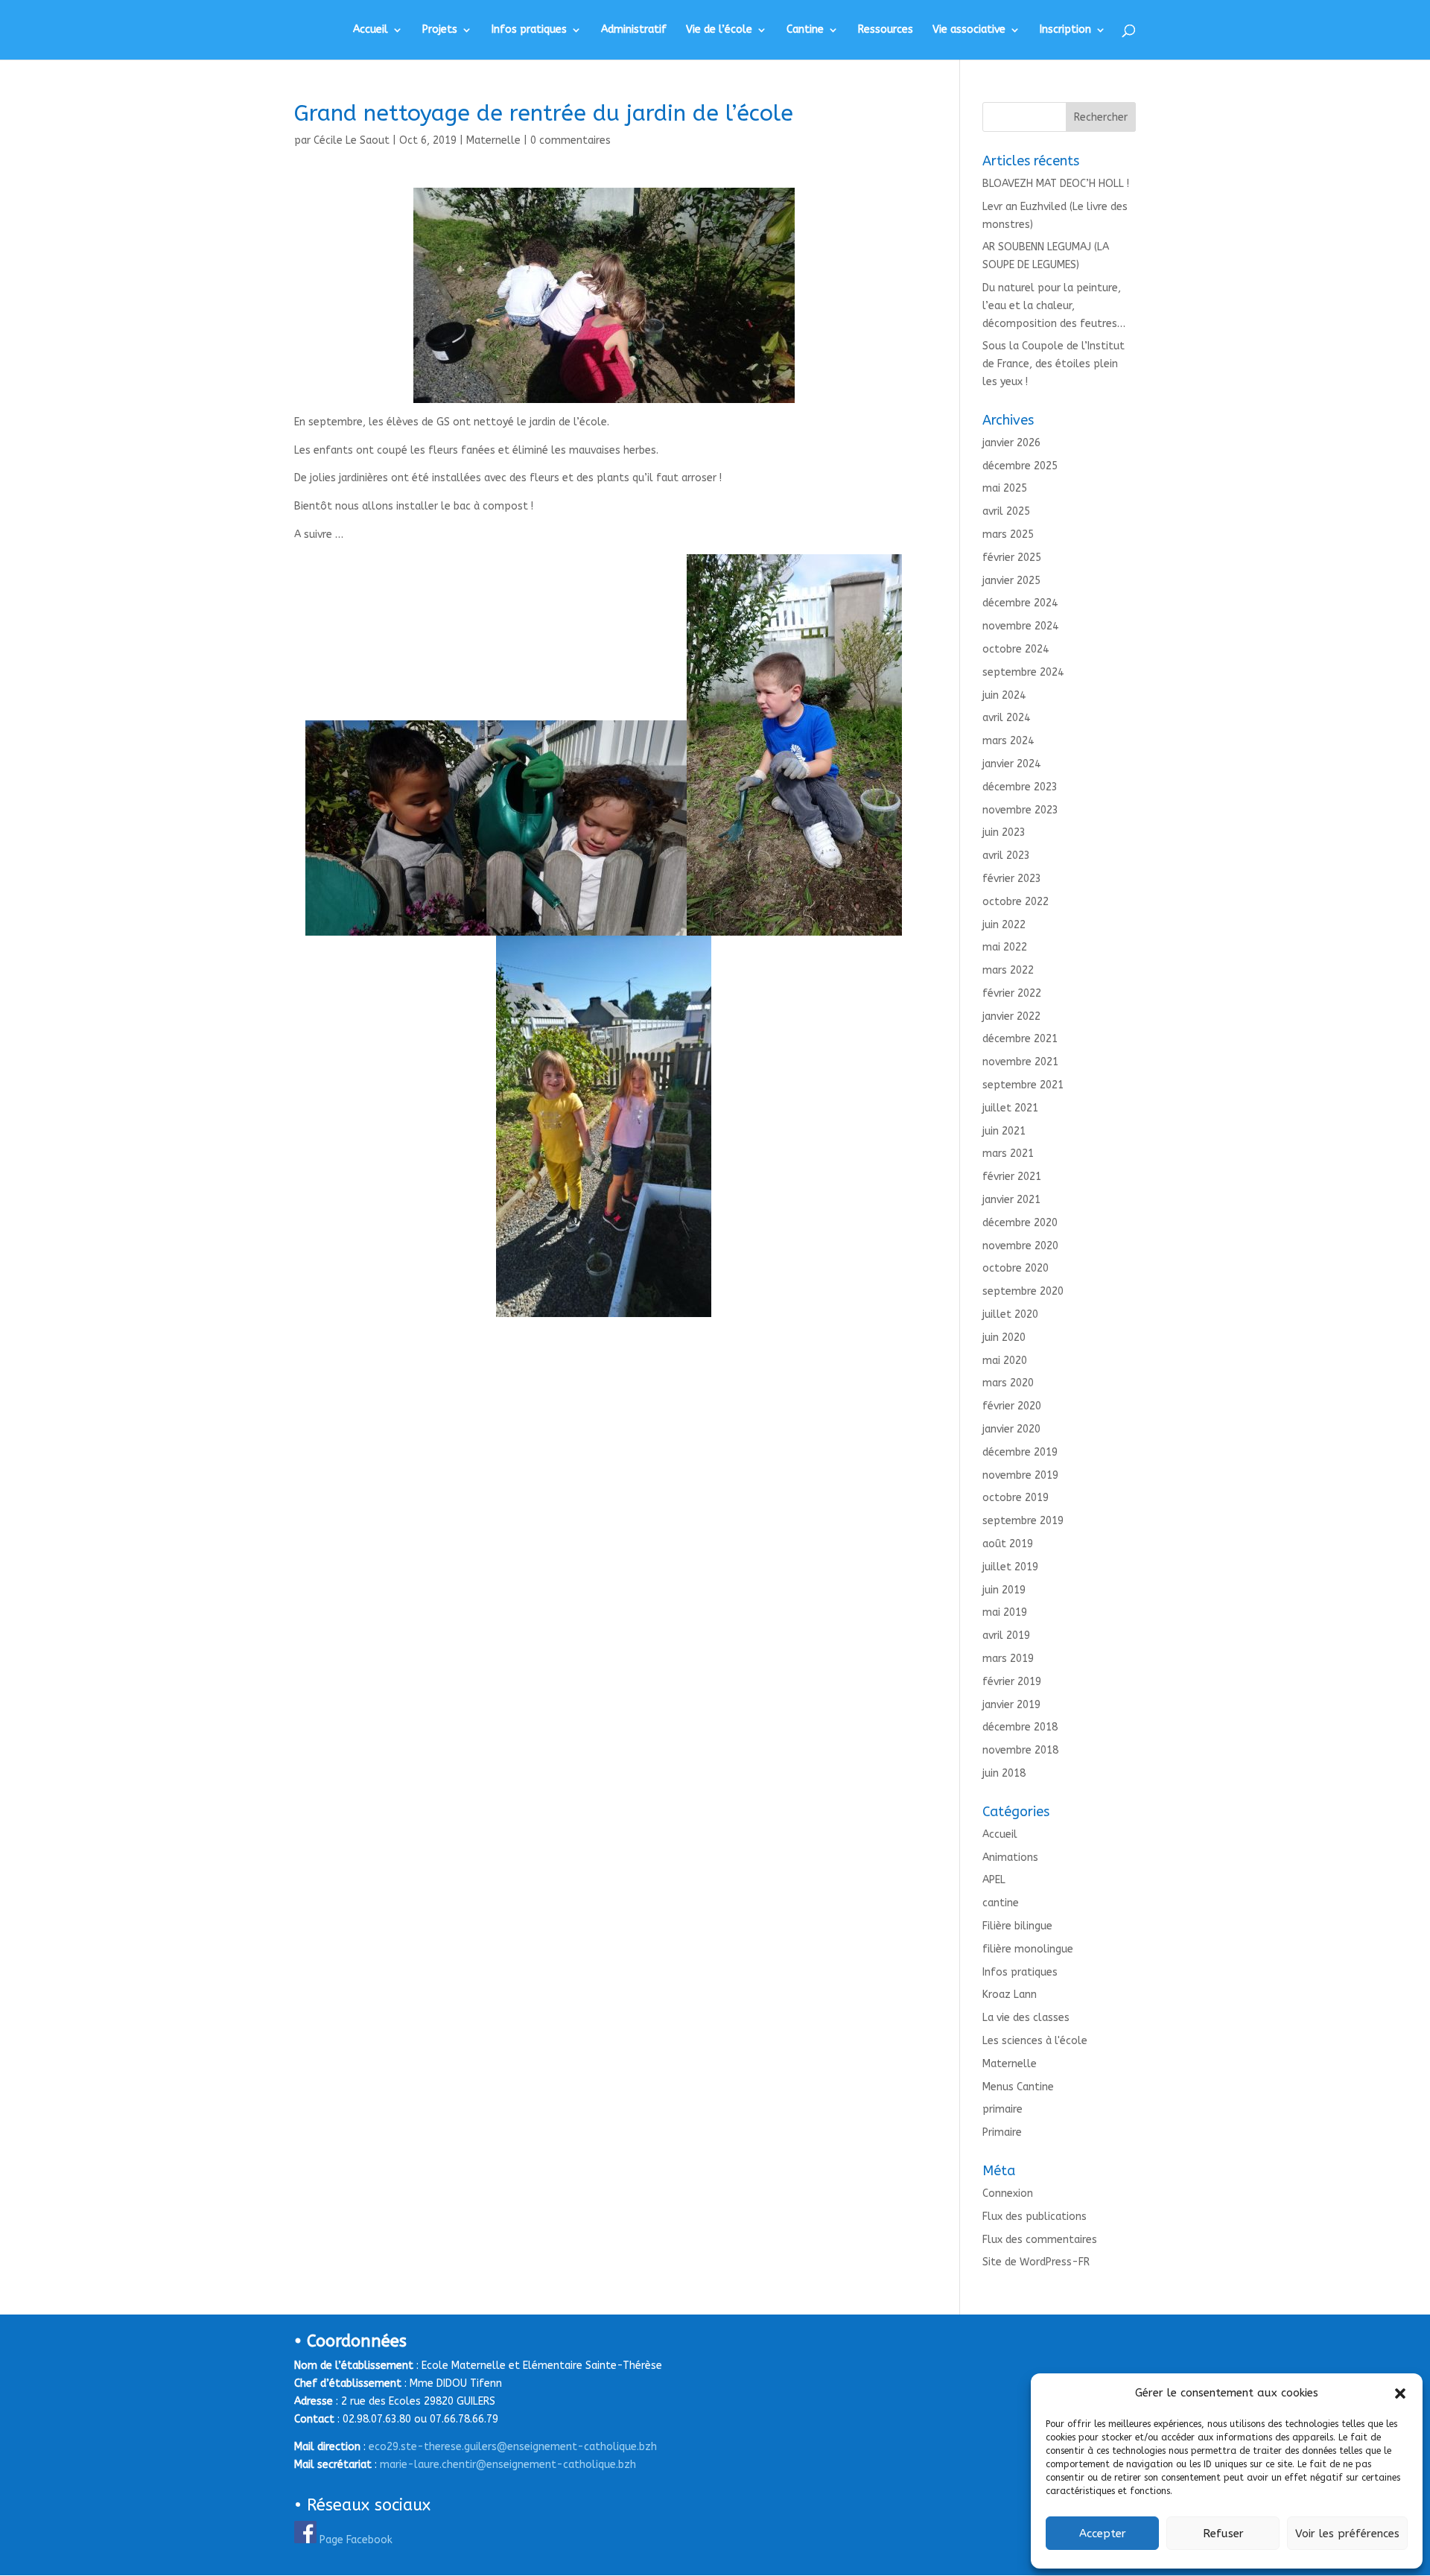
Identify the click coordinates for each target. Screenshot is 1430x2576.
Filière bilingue (1017, 1926)
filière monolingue (1028, 1949)
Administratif (634, 30)
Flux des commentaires (1040, 2240)
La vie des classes (1026, 2018)
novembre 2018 (1020, 1750)
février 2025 (1012, 558)
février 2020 (1012, 1406)
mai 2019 (1005, 1612)
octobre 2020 (1016, 1268)
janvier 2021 (1011, 1200)
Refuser (1223, 2534)
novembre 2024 (1020, 626)
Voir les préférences (1347, 2534)
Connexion (1008, 2193)
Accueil (371, 30)
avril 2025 (1006, 511)
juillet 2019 (1010, 1567)
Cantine (805, 30)
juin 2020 (1004, 1338)
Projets (440, 30)
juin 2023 (1004, 832)
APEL (994, 1880)
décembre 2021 (1020, 1039)
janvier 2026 (1011, 443)
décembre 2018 (1020, 1727)
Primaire (1002, 2132)
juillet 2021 (1010, 1108)
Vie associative (969, 30)
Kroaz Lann (1010, 1995)
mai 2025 (1005, 488)
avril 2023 (1006, 856)
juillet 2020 (1010, 1314)
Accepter (1103, 2534)
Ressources (886, 30)
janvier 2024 (1011, 764)
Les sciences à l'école (1035, 2041)
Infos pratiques (529, 30)
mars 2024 (1008, 741)
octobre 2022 (1016, 902)
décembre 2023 (1020, 787)
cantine (1001, 1903)
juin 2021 (1004, 1131)
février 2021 (1012, 1177)
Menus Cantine (1018, 2087)
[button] (1400, 2393)
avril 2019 (1006, 1636)
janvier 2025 (1011, 581)
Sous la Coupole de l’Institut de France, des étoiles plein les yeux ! (1054, 364)
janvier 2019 (1011, 1705)
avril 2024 (1006, 718)
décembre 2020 (1020, 1223)
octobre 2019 (1016, 1498)
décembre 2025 (1020, 466)
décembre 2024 (1020, 603)
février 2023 (1012, 879)
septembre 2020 (1023, 1291)
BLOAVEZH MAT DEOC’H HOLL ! (1056, 184)
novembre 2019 (1020, 1475)
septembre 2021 (1023, 1085)
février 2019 (1012, 1682)
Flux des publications (1035, 2217)
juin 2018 (1004, 1773)
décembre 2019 (1020, 1452)
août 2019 (1008, 1544)
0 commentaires (571, 140)
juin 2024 (1004, 695)
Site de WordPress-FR (1036, 2262)
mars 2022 (1008, 970)
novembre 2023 (1020, 810)
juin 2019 (1004, 1590)
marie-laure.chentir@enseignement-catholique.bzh (508, 2465)
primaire (1002, 2109)
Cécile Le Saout (352, 140)
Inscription (1065, 30)
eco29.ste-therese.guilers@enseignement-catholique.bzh (513, 2447)
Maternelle (493, 140)
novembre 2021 (1020, 1062)
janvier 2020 (1011, 1429)
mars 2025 (1008, 534)
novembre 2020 (1020, 1246)
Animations (1010, 1858)
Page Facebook (356, 2540)
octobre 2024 (1016, 649)
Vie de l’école (719, 30)
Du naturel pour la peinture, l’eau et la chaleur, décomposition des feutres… (1054, 306)
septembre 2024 (1023, 672)
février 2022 (1012, 993)
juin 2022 (1004, 925)
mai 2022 (1005, 947)
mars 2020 (1008, 1383)
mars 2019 (1008, 1659)
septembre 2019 (1023, 1521)
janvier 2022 (1011, 1016)
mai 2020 (1005, 1361)
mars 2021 (1008, 1154)
